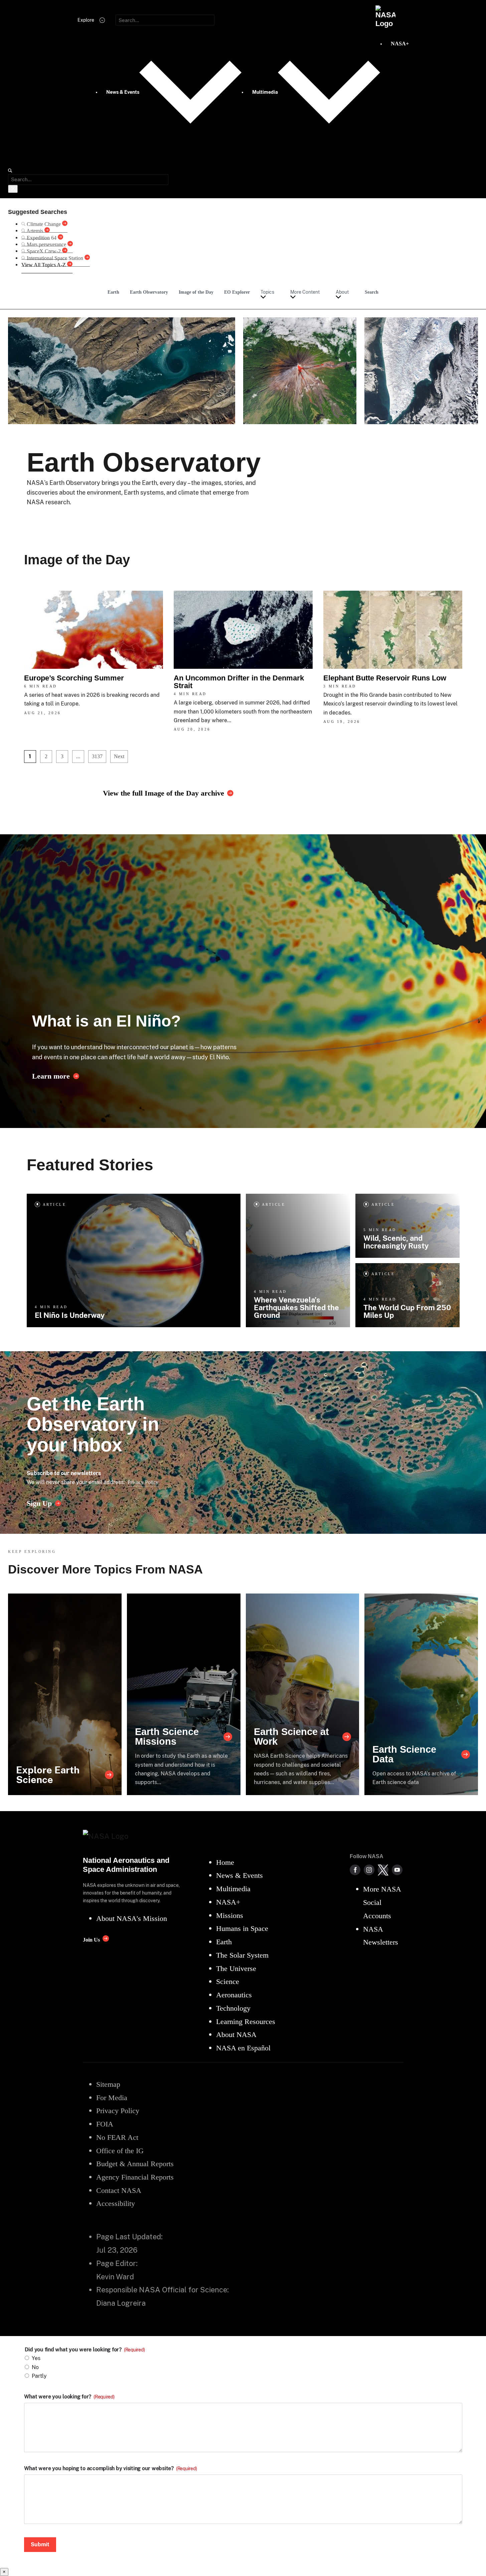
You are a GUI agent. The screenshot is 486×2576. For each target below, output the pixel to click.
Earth (113, 292)
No (35, 2367)
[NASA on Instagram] (369, 1870)
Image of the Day (196, 292)
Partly (39, 2376)
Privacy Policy (143, 1482)
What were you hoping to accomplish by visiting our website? (111, 2469)
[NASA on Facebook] (355, 1870)
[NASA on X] (383, 1870)
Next (119, 756)
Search (372, 292)
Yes (36, 2358)
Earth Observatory (149, 292)
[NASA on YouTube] (397, 1870)
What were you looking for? (69, 2397)
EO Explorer (237, 292)
